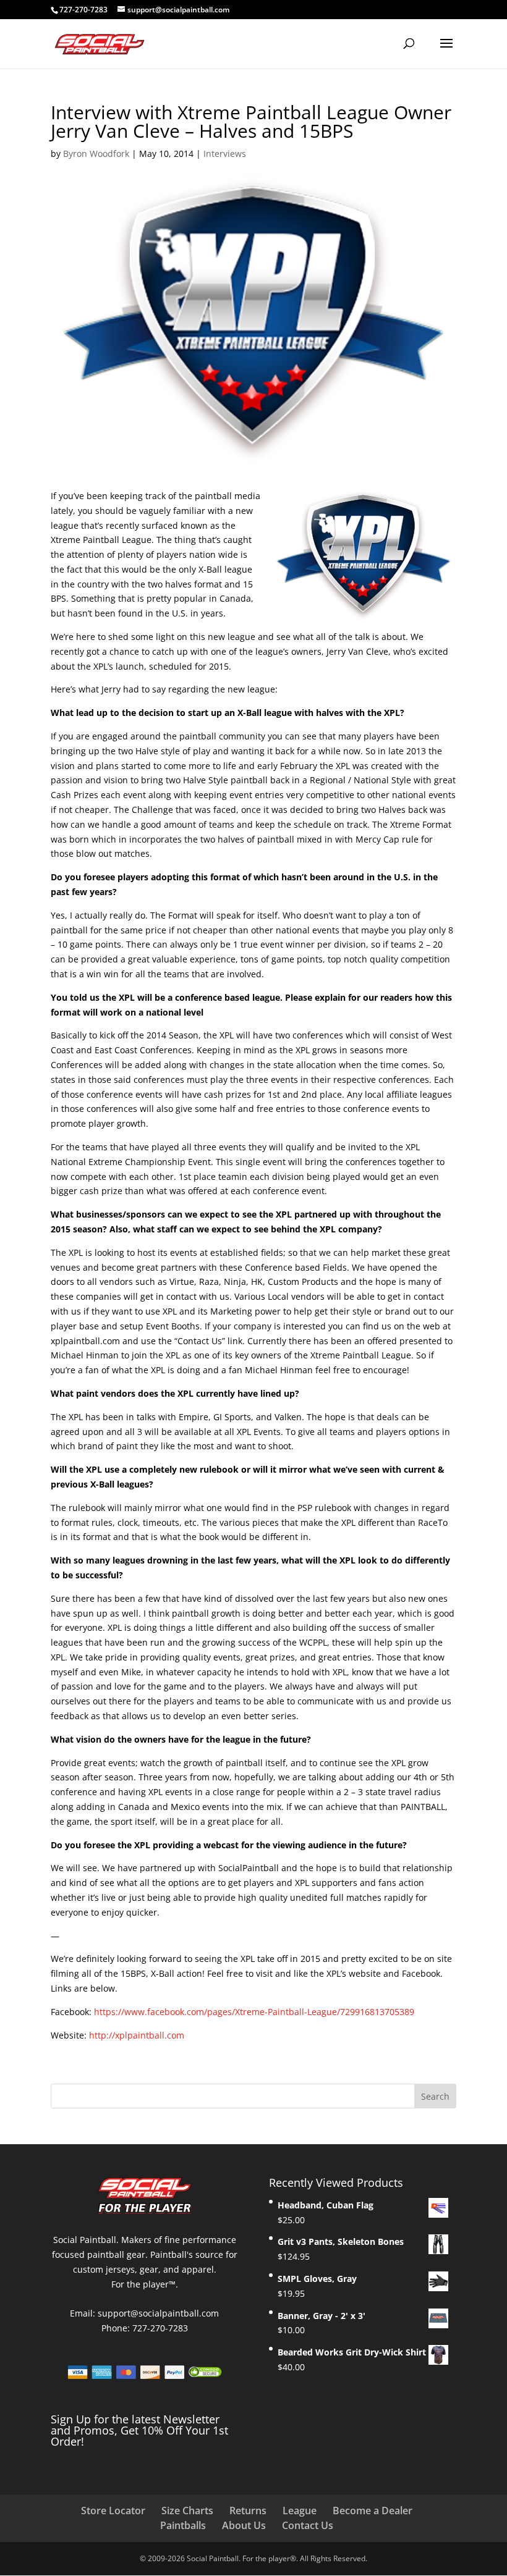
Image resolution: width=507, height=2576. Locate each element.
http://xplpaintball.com (137, 2035)
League (300, 2511)
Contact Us (308, 2525)
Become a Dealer (373, 2511)
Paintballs (183, 2525)
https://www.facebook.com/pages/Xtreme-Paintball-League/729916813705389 (254, 2012)
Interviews (225, 154)
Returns (248, 2511)
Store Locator (113, 2511)
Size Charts (187, 2511)
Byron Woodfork (96, 154)
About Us (244, 2525)
